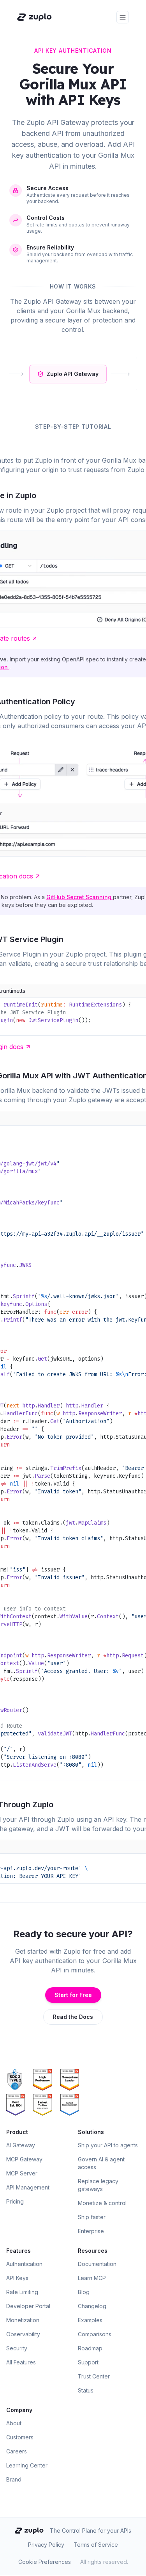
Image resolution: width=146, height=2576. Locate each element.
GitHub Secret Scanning (80, 897)
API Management (28, 2187)
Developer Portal (28, 2306)
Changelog (92, 2306)
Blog (84, 2292)
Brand (14, 2479)
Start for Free (73, 1995)
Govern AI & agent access (101, 2163)
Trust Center (94, 2376)
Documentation (97, 2264)
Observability (23, 2334)
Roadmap (90, 2348)
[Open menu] (123, 17)
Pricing (15, 2201)
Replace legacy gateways (98, 2185)
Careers (17, 2451)
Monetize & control (102, 2203)
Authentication (24, 2264)
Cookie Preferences (45, 2562)
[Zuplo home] (34, 17)
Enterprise (91, 2231)
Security (17, 2348)
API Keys (17, 2278)
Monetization (23, 2320)
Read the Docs (73, 2017)
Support (88, 2362)
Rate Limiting (22, 2292)
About (14, 2423)
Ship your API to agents (108, 2145)
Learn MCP (92, 2278)
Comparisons (95, 2334)
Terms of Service (96, 2545)
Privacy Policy (46, 2545)
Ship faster (92, 2217)
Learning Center (27, 2465)
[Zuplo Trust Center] (18, 2080)
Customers (20, 2437)
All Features (21, 2362)
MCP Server (22, 2173)
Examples (90, 2320)
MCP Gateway (24, 2159)
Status (86, 2390)
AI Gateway (21, 2145)
